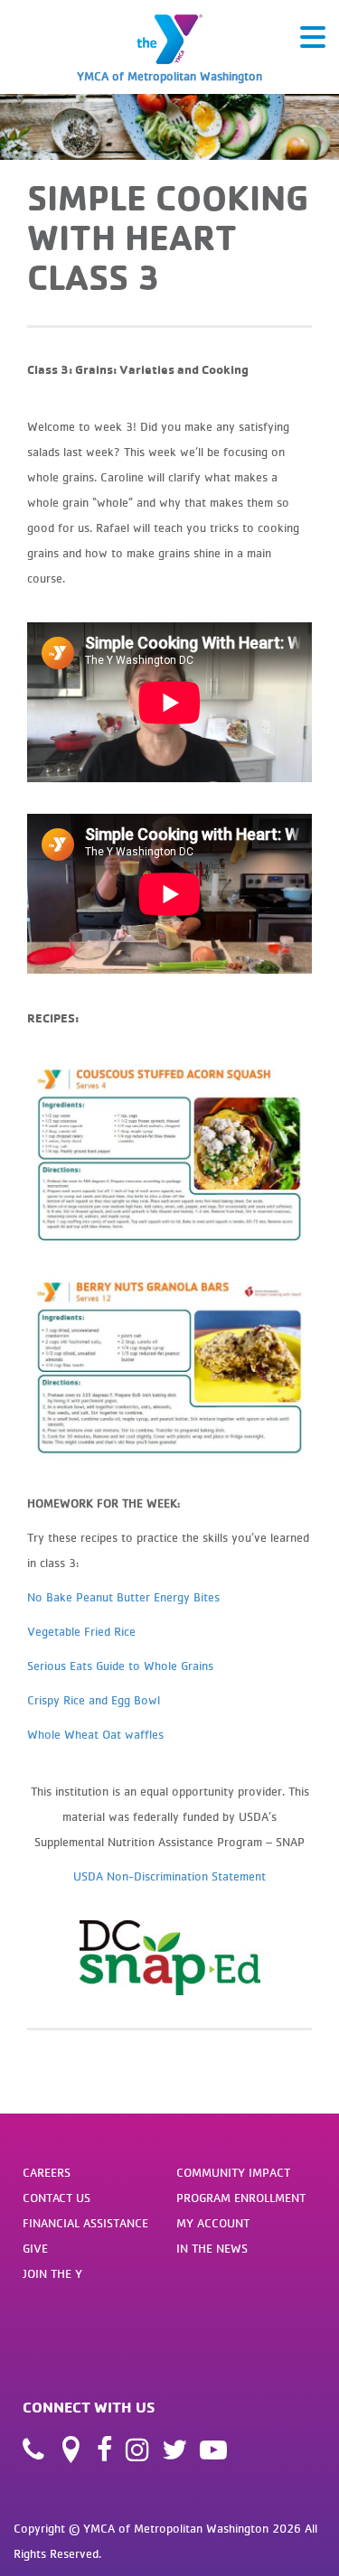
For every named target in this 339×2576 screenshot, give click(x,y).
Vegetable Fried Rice (81, 1631)
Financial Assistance (85, 2223)
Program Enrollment (241, 2198)
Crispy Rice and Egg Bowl (94, 1700)
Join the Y (52, 2273)
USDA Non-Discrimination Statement (169, 1876)
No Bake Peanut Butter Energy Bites (123, 1597)
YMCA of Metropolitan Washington (169, 76)
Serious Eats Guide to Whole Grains (120, 1666)
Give (35, 2248)
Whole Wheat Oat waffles (95, 1734)
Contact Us (56, 2198)
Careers (47, 2172)
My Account (213, 2223)
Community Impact (233, 2172)
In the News (212, 2248)
